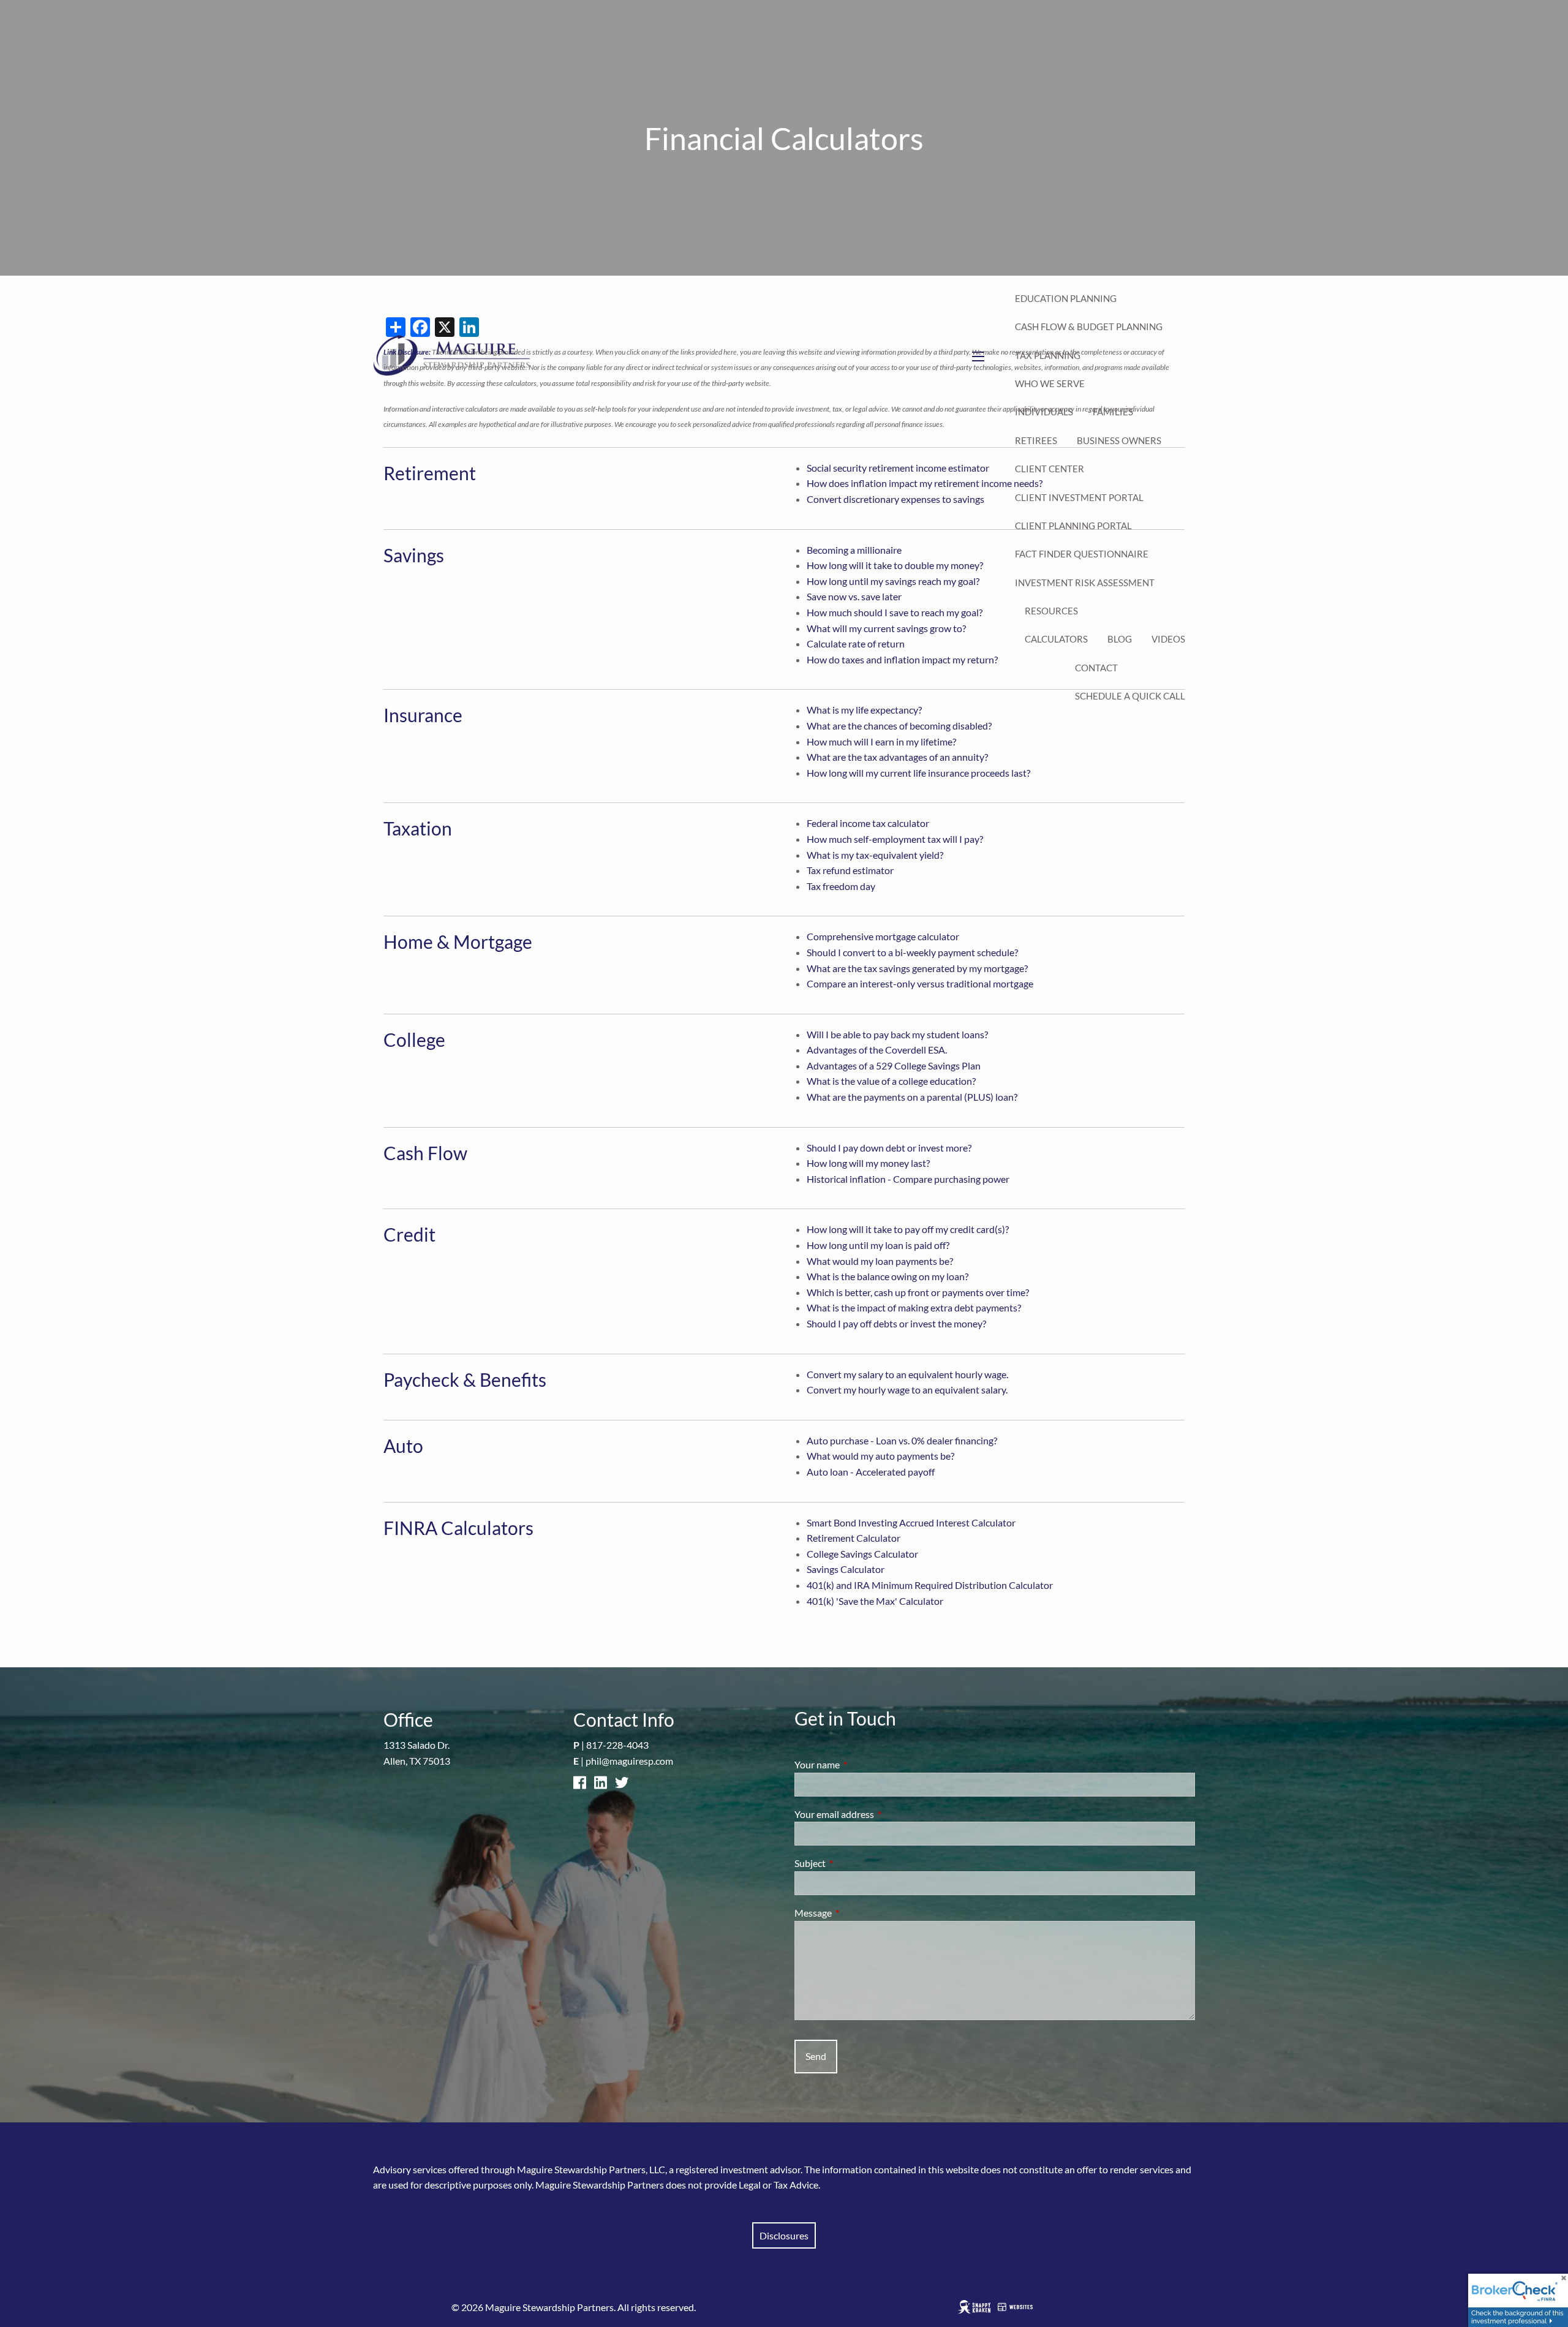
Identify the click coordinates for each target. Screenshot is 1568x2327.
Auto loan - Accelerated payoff (871, 1472)
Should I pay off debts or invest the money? (896, 1323)
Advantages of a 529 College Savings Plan (894, 1065)
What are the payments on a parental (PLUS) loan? (912, 1097)
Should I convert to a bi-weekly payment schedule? (912, 952)
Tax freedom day (841, 886)
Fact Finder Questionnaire (1082, 554)
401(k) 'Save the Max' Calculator (875, 1601)
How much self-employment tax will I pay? (895, 839)
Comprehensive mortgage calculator (883, 936)
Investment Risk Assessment (1085, 583)
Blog (1120, 639)
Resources (1051, 611)
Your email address (878, 1814)
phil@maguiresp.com (629, 1761)
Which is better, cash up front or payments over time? (918, 1292)
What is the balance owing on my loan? (888, 1276)
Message (857, 1913)
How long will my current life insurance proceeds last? (918, 773)
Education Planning (1066, 298)
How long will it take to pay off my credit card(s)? (908, 1229)
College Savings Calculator (862, 1554)
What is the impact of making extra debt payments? (914, 1307)
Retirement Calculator (854, 1538)
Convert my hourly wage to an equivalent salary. (907, 1390)
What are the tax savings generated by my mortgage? (917, 968)
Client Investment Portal (1079, 497)
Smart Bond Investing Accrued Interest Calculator (911, 1522)
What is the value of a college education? (891, 1081)
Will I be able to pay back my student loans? (897, 1034)
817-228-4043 (617, 1745)
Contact (1096, 668)
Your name (861, 1764)
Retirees (1036, 440)
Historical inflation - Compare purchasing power (908, 1179)
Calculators (1056, 639)
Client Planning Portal (1073, 526)
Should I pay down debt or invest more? (889, 1148)
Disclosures (784, 2235)
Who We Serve (1050, 383)
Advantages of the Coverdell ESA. (877, 1050)
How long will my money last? (868, 1163)
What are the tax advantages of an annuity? (897, 757)
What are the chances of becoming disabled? (899, 726)
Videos (1168, 639)
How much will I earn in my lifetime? (881, 741)
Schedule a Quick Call (1130, 696)
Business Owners (1119, 440)
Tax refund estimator (850, 870)
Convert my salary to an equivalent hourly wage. (907, 1374)
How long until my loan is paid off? (878, 1245)
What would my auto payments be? (880, 1456)
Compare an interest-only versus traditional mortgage (920, 983)
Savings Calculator (846, 1569)
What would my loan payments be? (880, 1261)
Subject (854, 1863)
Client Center (1050, 469)
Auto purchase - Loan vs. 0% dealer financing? (902, 1440)
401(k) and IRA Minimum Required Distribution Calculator (930, 1585)
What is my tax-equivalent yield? (875, 855)
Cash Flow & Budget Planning (1089, 326)
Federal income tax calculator (868, 823)
